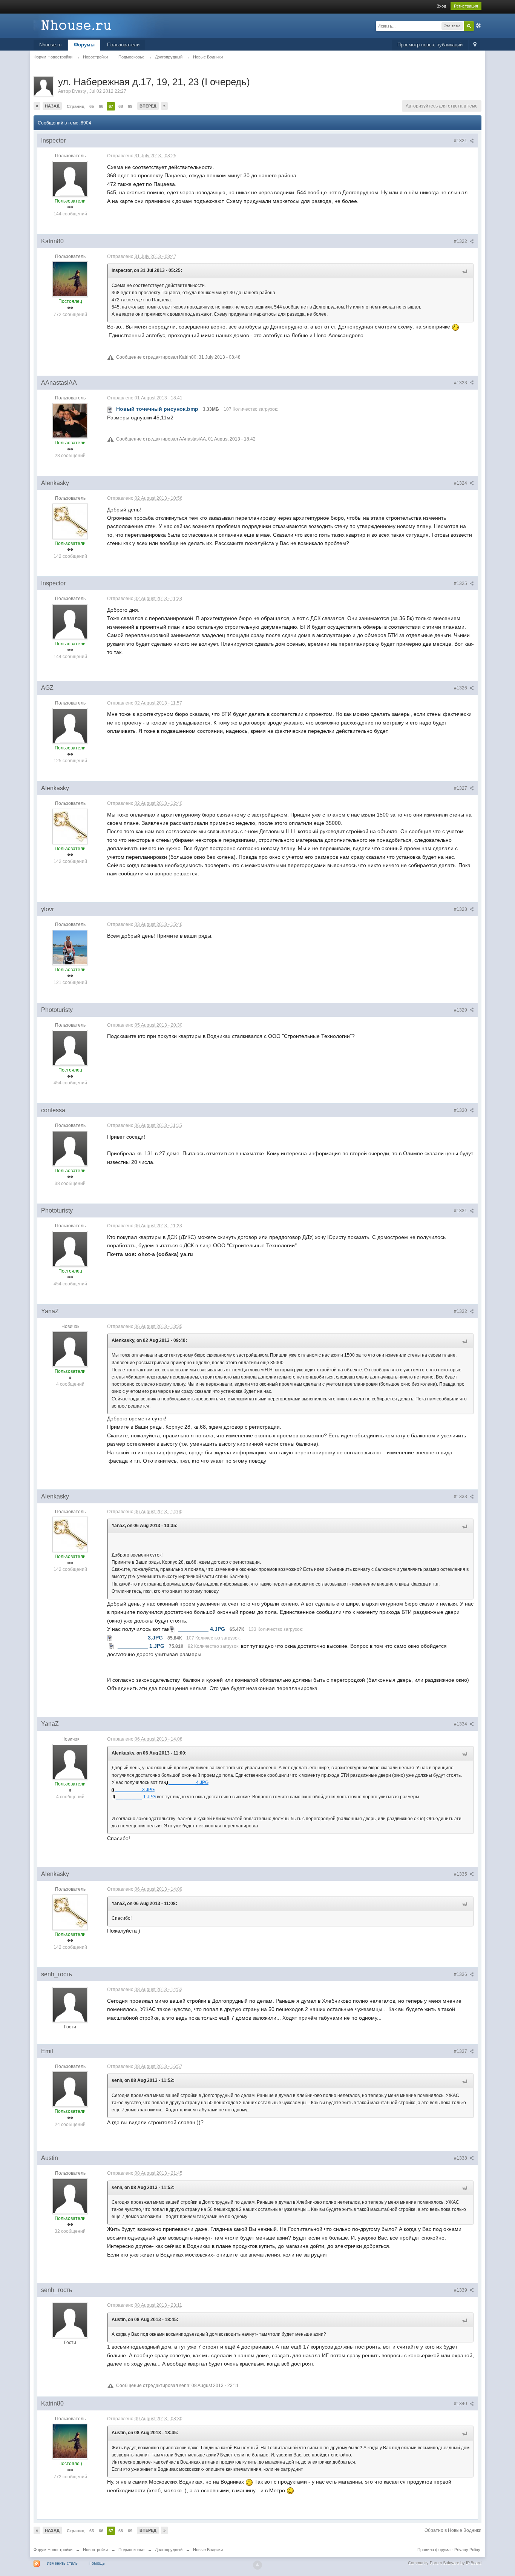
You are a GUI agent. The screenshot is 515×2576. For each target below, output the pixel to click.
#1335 (461, 1874)
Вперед (148, 106)
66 (101, 106)
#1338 (461, 2158)
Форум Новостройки (53, 2550)
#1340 (461, 2404)
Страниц (76, 106)
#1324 (461, 483)
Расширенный (478, 26)
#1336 (461, 1974)
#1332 (461, 1311)
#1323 (461, 383)
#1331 (461, 1211)
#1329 (461, 1010)
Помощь (97, 2563)
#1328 (461, 909)
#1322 (461, 241)
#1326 (461, 688)
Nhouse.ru (50, 45)
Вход (441, 6)
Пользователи (123, 45)
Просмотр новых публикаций (430, 45)
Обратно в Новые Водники (453, 2530)
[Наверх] (257, 2565)
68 (121, 106)
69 (130, 106)
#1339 (461, 2290)
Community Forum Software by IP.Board (445, 2563)
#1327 (461, 788)
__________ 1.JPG (136, 1797)
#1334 (461, 1724)
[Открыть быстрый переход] (475, 45)
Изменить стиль (62, 2563)
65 (92, 106)
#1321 (461, 141)
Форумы (84, 45)
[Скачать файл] (110, 409)
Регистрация (466, 6)
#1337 (461, 2051)
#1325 (461, 583)
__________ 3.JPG (135, 1790)
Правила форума (434, 2550)
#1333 (461, 1497)
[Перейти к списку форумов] (101, 25)
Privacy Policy (467, 2550)
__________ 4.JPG (189, 1782)
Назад (52, 106)
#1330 (461, 1110)
